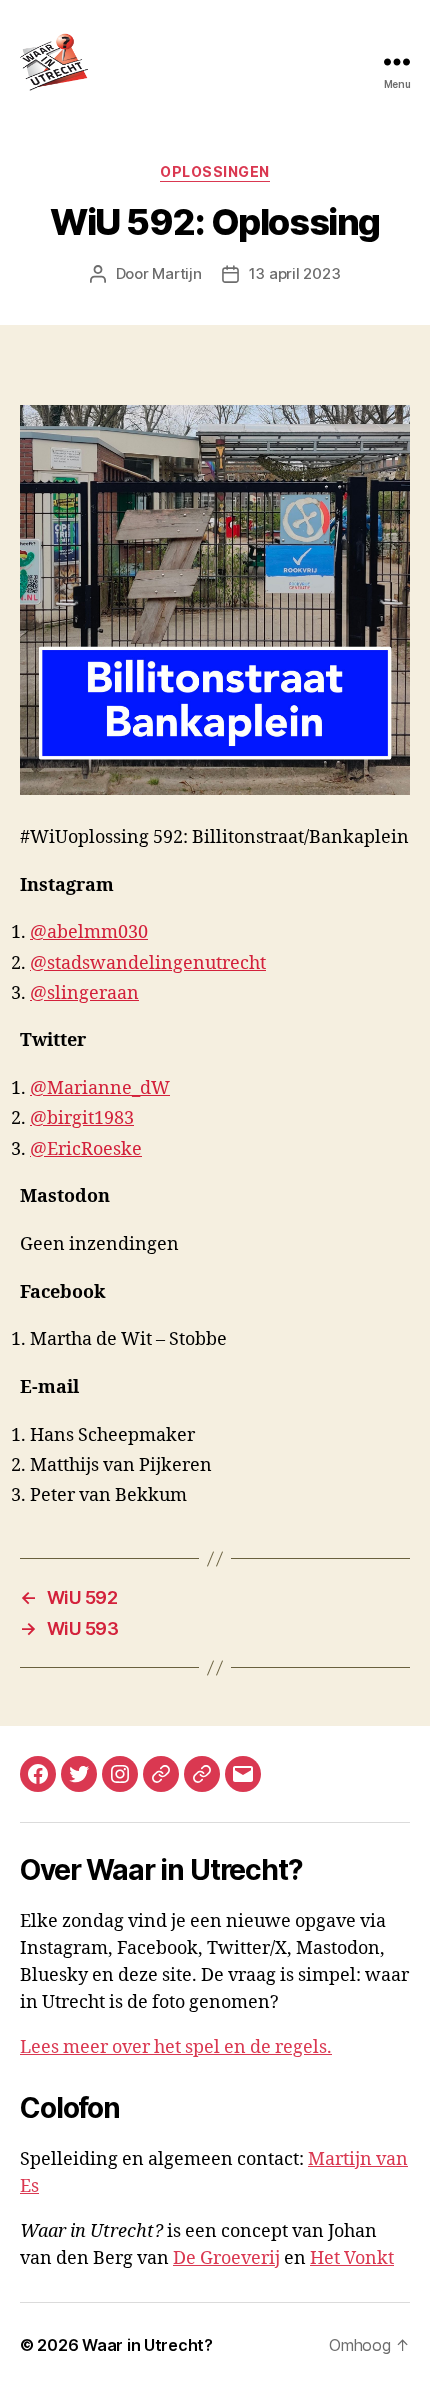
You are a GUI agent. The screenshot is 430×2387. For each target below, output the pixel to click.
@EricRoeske (86, 1149)
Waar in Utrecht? (147, 2345)
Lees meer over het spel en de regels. (176, 2047)
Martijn (176, 273)
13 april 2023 (295, 273)
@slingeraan (84, 993)
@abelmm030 (89, 932)
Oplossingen (215, 171)
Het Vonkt (352, 2258)
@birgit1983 (82, 1118)
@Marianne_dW (100, 1088)
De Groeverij (226, 2258)
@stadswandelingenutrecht (148, 963)
